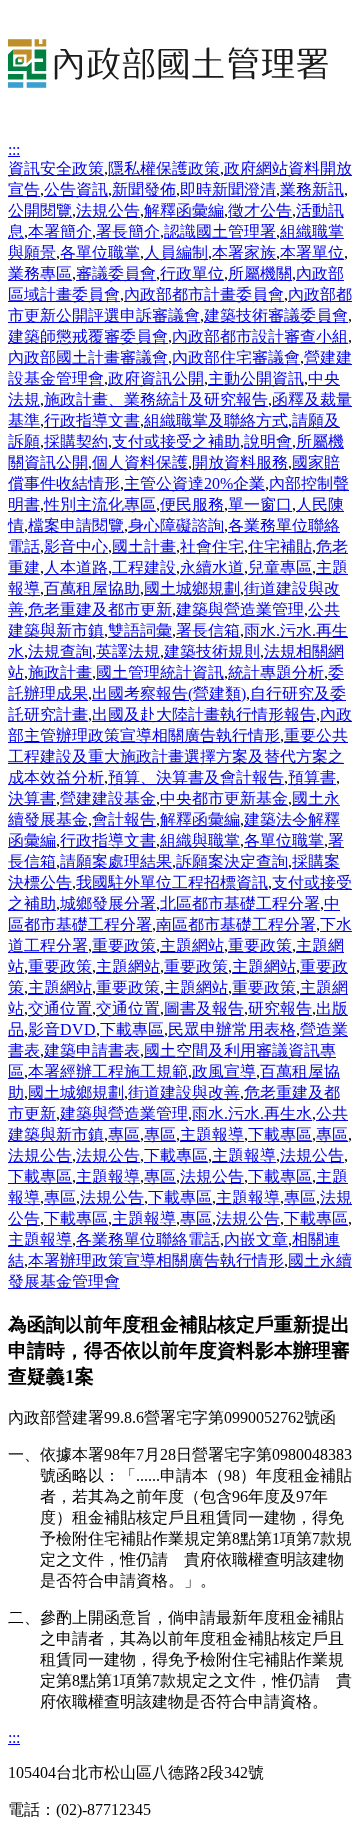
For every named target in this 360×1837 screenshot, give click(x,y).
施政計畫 (60, 672)
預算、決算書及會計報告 (196, 777)
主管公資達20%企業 (194, 483)
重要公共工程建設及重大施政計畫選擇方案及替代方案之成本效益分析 (178, 756)
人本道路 (76, 567)
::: (14, 149)
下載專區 (132, 1029)
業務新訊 (312, 189)
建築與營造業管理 (240, 609)
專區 (124, 1134)
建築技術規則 (212, 651)
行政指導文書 (92, 420)
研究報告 (280, 1008)
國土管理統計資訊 (160, 672)
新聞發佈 (144, 189)
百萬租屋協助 (92, 588)
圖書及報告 (204, 1008)
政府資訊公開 (156, 378)
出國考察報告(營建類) (169, 693)
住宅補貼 (280, 546)
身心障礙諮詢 (176, 525)
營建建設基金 (108, 798)
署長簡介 (128, 231)
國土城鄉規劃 (192, 588)
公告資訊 (76, 189)
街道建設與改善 (184, 1092)
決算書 (32, 798)
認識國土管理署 (220, 231)
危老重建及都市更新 (100, 609)
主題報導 (212, 1134)
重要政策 (124, 945)
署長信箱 (208, 630)
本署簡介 (60, 231)
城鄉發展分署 (108, 903)
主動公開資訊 (256, 378)
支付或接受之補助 (176, 441)
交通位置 (60, 1008)
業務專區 (40, 273)
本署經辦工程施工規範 (108, 1071)
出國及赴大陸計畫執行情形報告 (204, 714)
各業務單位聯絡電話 (148, 1239)
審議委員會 (116, 273)
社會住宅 (212, 546)
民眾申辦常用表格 (232, 1029)
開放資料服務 (240, 462)
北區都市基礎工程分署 (240, 903)
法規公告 (108, 210)
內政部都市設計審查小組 (260, 336)
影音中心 (76, 546)
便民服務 (192, 504)
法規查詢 (60, 651)
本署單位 (312, 252)
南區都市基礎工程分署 (236, 924)
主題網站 (192, 945)
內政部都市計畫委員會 (204, 294)
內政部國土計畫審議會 (88, 357)
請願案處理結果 (116, 861)
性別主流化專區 (100, 504)
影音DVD (62, 1029)
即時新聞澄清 (228, 189)
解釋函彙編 (184, 210)
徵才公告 (260, 210)
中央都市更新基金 (224, 798)
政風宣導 (224, 1071)
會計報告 (124, 819)
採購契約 (76, 441)
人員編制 (176, 252)
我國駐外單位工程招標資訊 (172, 882)
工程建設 (144, 567)
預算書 (312, 777)
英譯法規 (128, 651)
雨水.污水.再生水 (252, 1113)
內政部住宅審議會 (236, 357)
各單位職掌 (100, 252)
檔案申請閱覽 (76, 525)
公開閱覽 (40, 210)
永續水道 (212, 567)
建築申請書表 (92, 1050)
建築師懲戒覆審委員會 (88, 336)
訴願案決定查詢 (232, 861)
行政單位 (192, 273)
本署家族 (244, 252)
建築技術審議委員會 (276, 315)
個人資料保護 (140, 462)
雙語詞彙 (140, 630)
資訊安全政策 (56, 168)
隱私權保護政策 (164, 168)
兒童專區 (280, 567)
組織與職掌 (200, 840)
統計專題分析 (276, 672)
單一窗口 (260, 504)
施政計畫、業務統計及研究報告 (156, 399)
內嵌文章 (256, 1239)
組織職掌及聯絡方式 (216, 420)
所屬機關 (260, 273)
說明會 (268, 441)
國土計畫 (144, 546)
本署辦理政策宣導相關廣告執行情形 (156, 1260)
